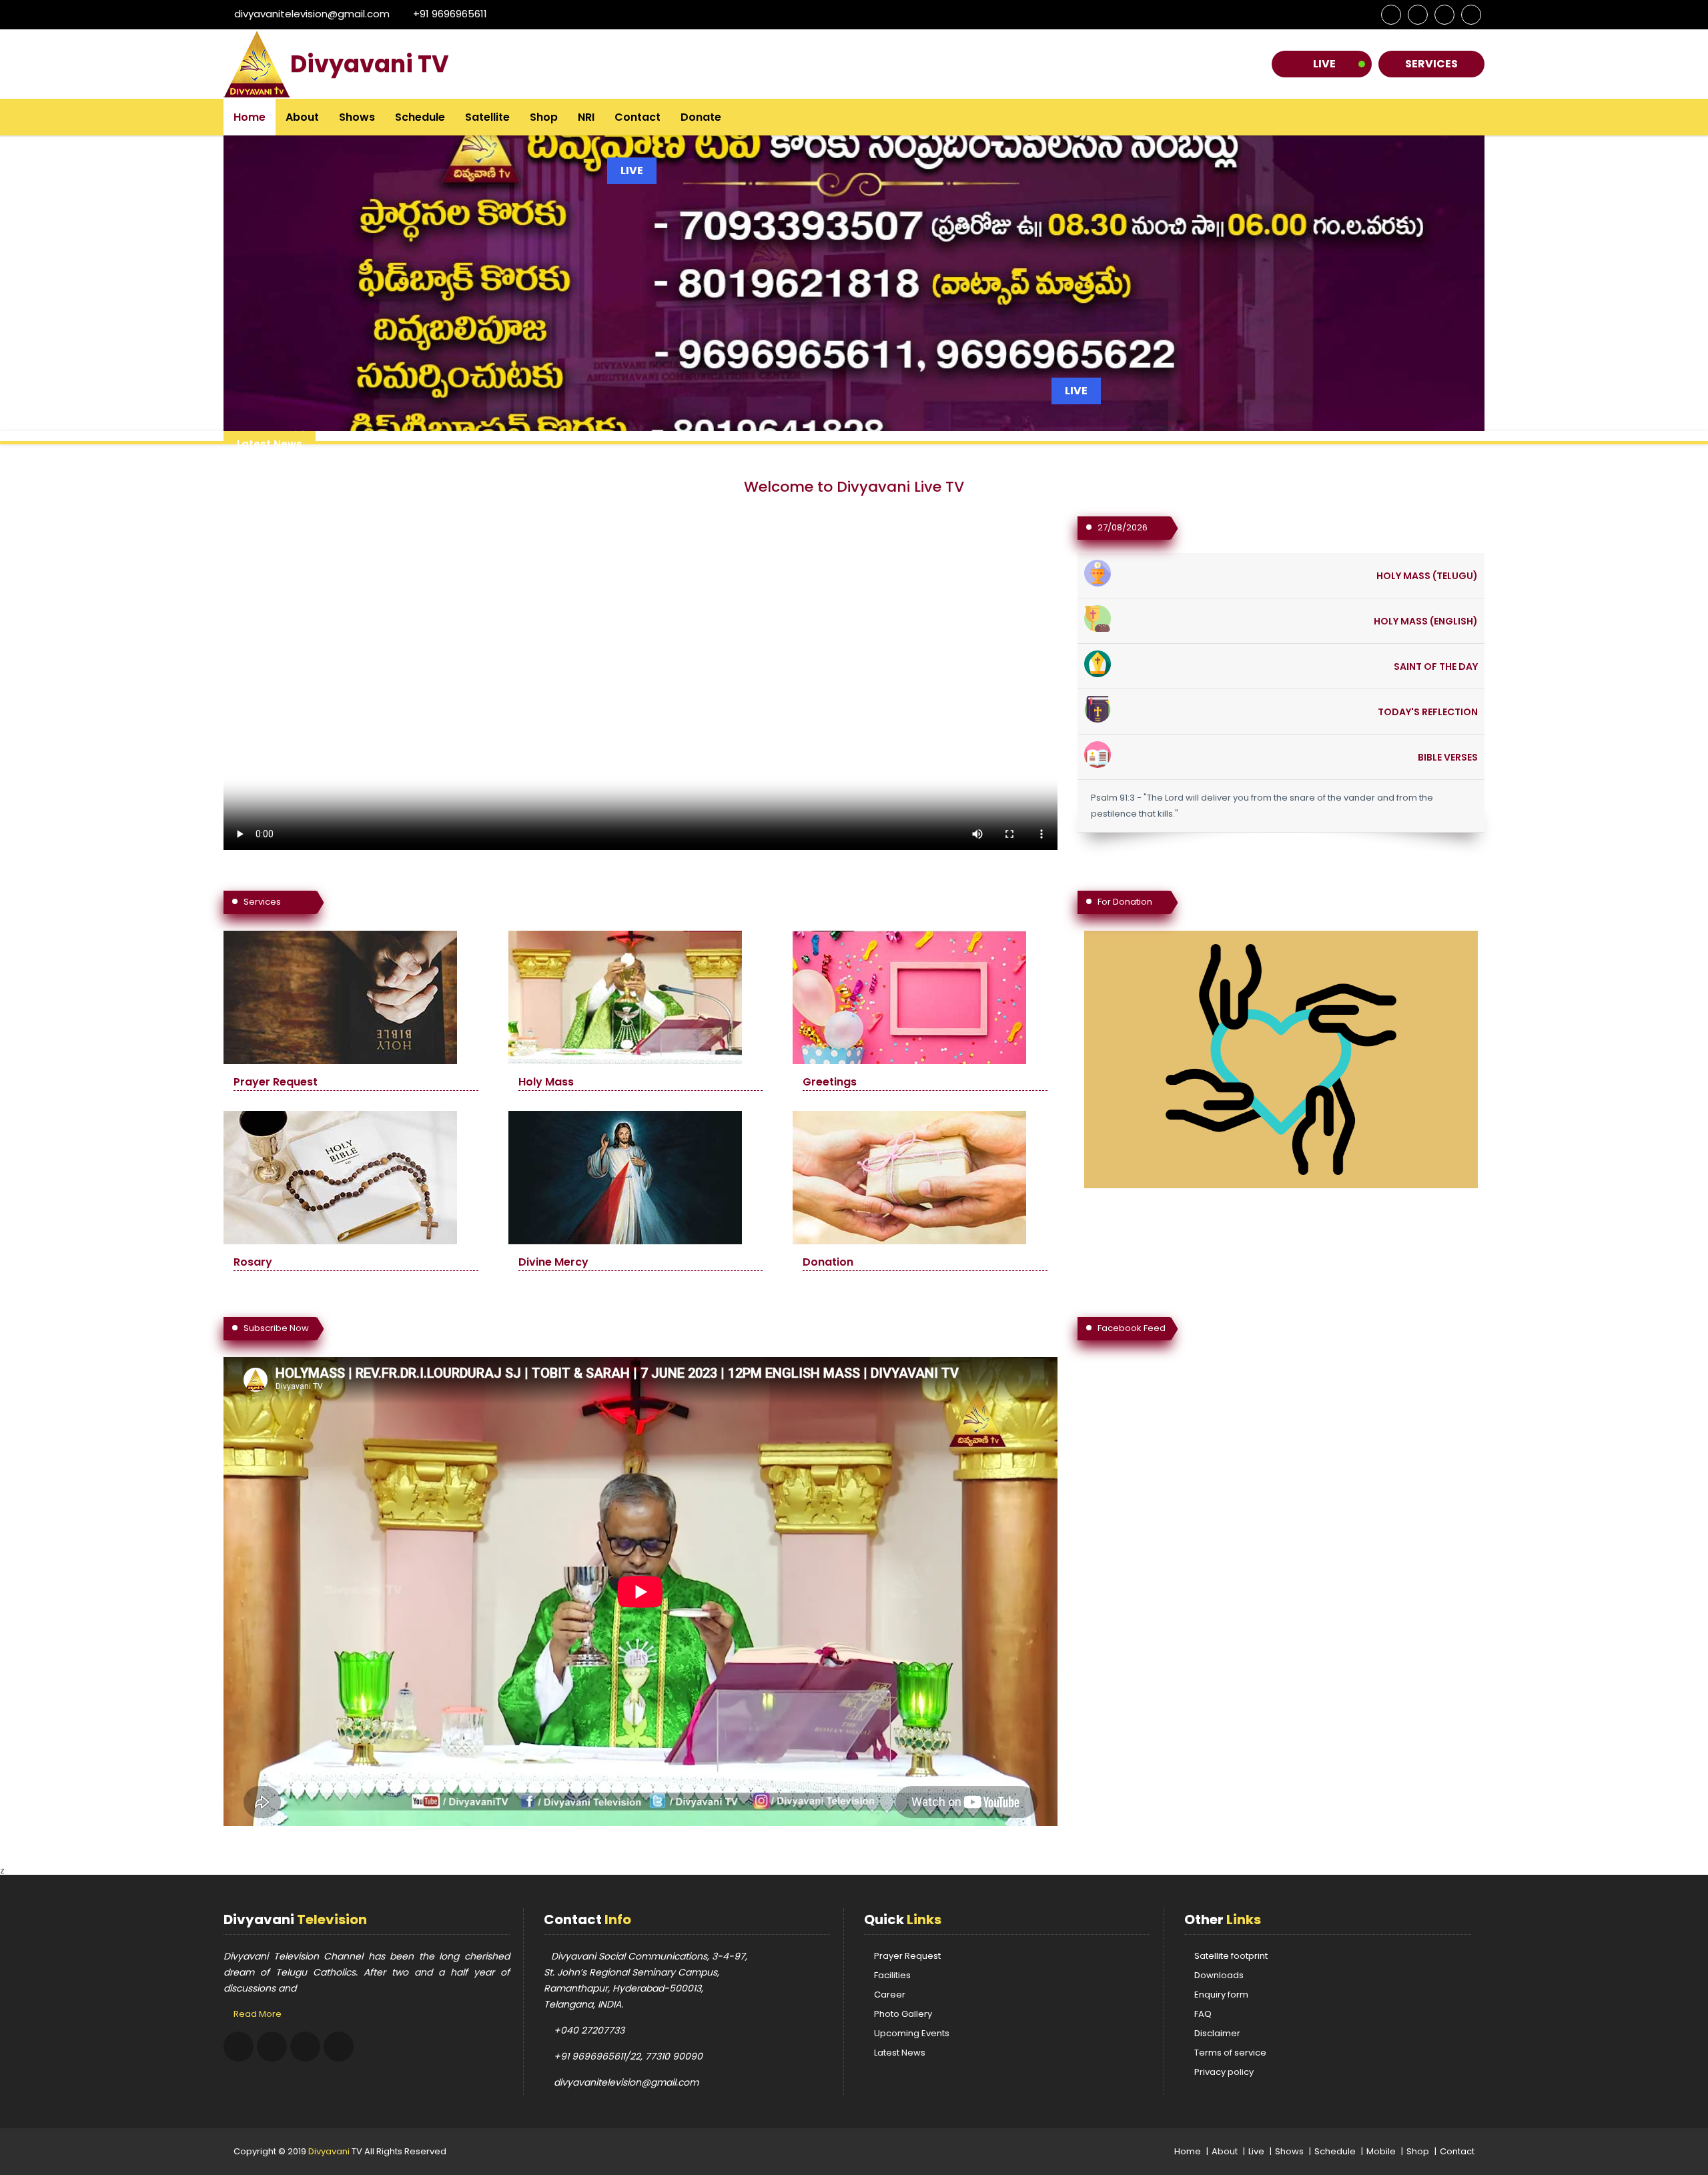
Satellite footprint (1231, 1956)
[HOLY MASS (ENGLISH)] (1098, 616)
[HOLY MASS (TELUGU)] (1098, 571)
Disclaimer (1217, 2033)
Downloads (1219, 1975)
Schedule (420, 117)
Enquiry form (1221, 1995)
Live (1324, 64)
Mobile (1381, 2151)
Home (250, 117)
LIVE (1076, 391)
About (302, 117)
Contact (637, 117)
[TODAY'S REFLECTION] (1098, 707)
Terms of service (1230, 2053)
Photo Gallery (903, 2014)
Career (890, 1995)
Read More (258, 2014)
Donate (701, 117)
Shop (544, 117)
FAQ (1203, 2014)
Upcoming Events (912, 2033)
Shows (357, 117)
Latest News (900, 2053)
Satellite (487, 117)
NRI (586, 117)
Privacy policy (1224, 2072)
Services (1431, 64)
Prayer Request (907, 1956)
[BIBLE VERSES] (1098, 752)
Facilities (892, 1975)
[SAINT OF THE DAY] (1098, 662)
